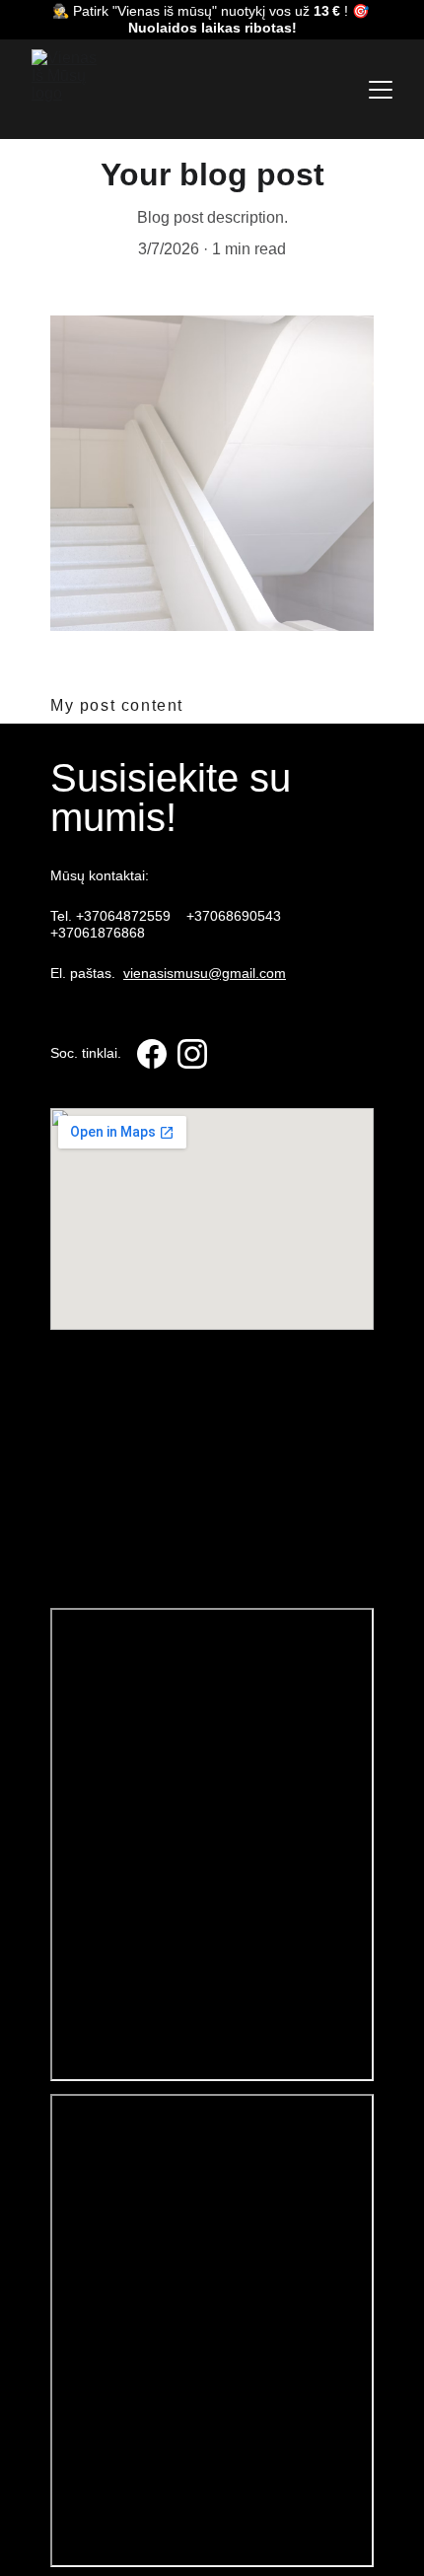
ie (74, 1505)
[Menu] (381, 90)
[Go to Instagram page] (192, 1054)
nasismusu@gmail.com (126, 1093)
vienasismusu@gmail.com (205, 973)
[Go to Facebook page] (152, 1054)
